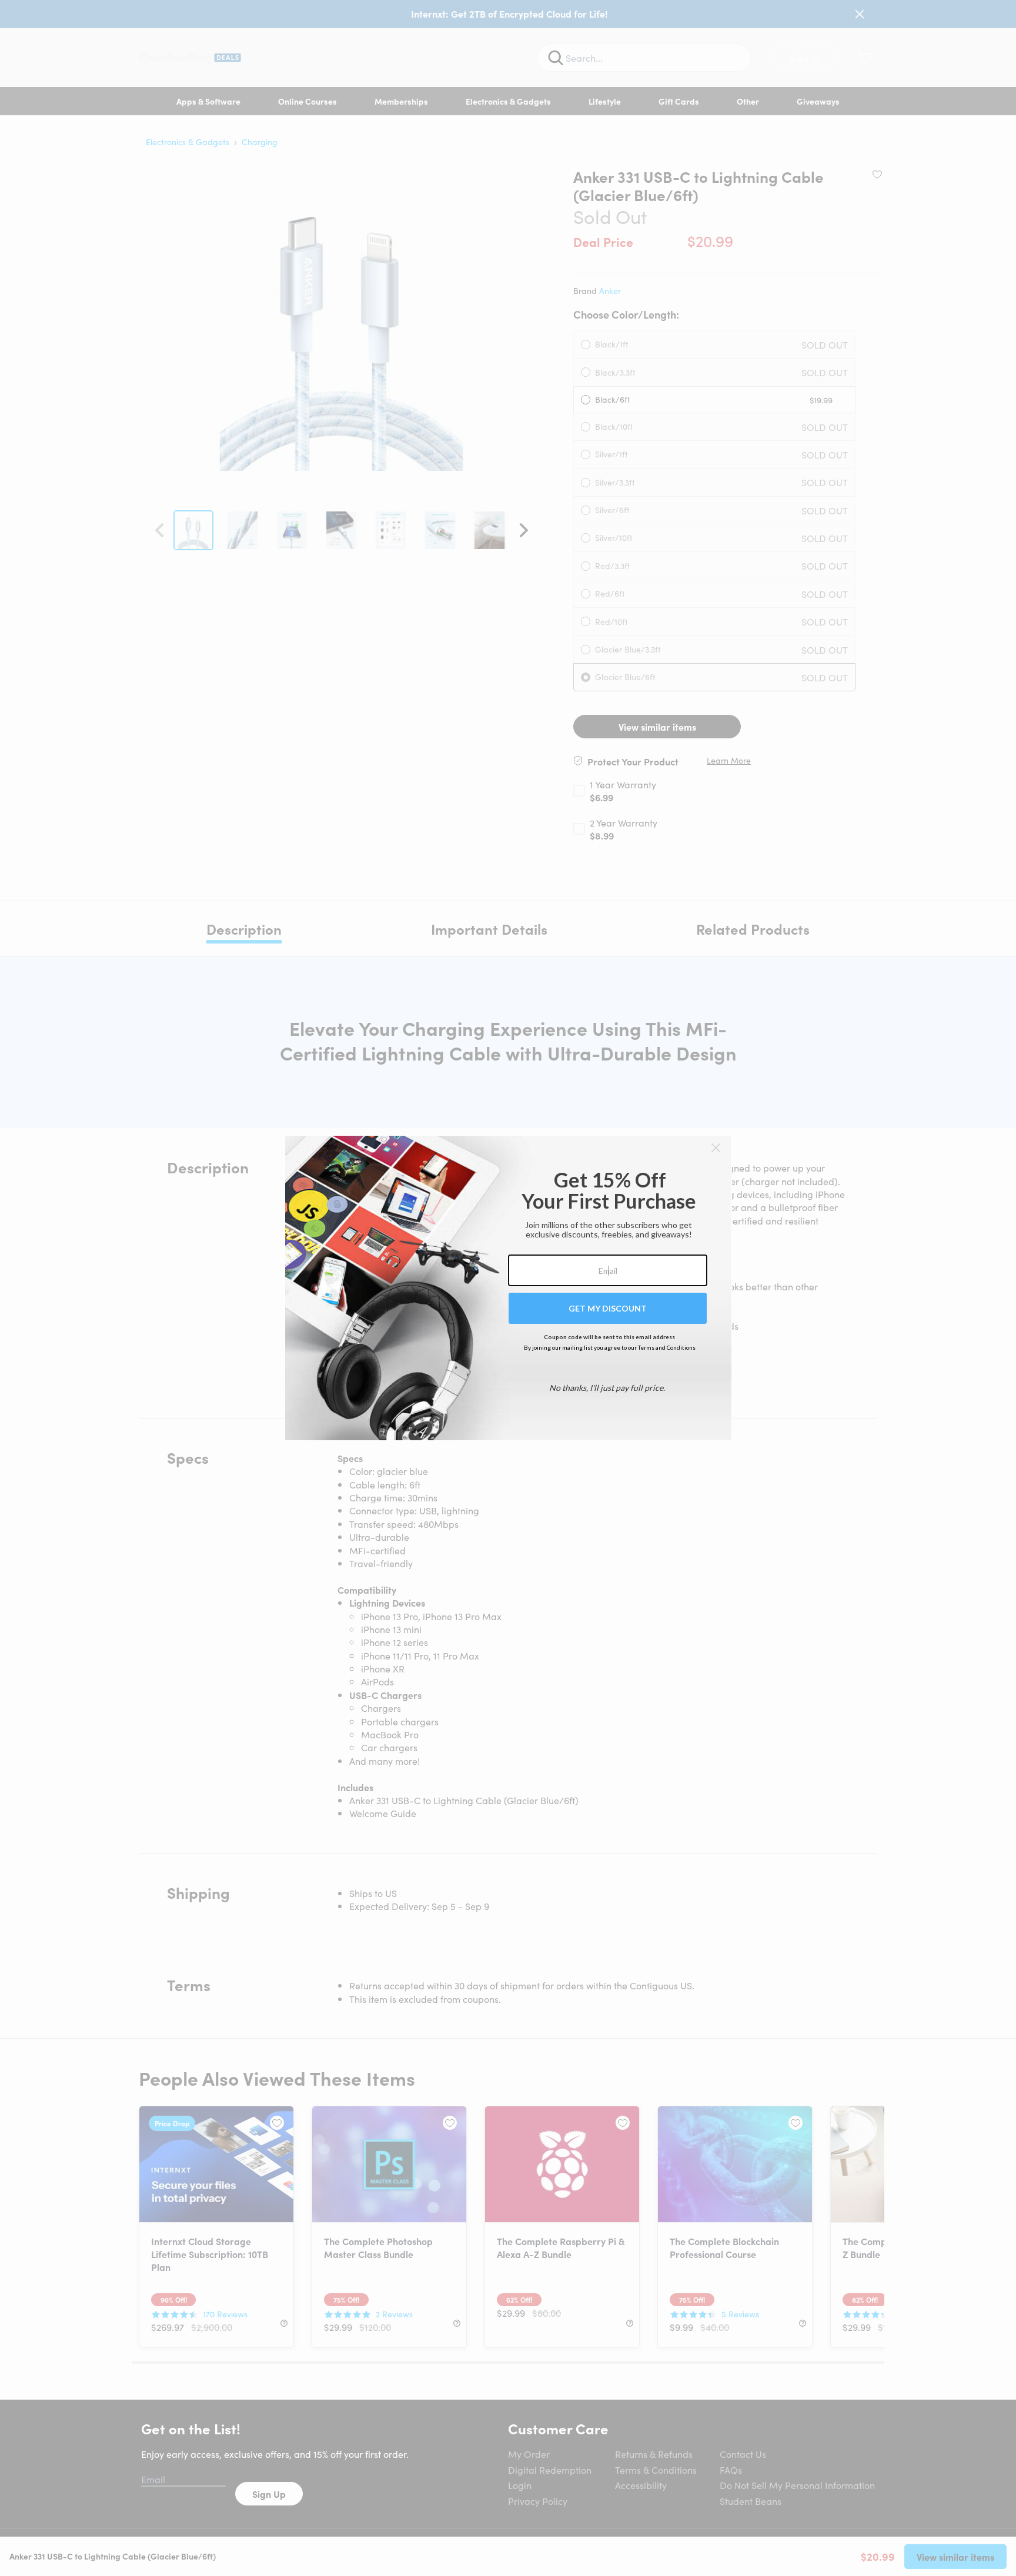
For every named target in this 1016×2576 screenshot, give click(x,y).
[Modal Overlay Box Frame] (508, 1288)
